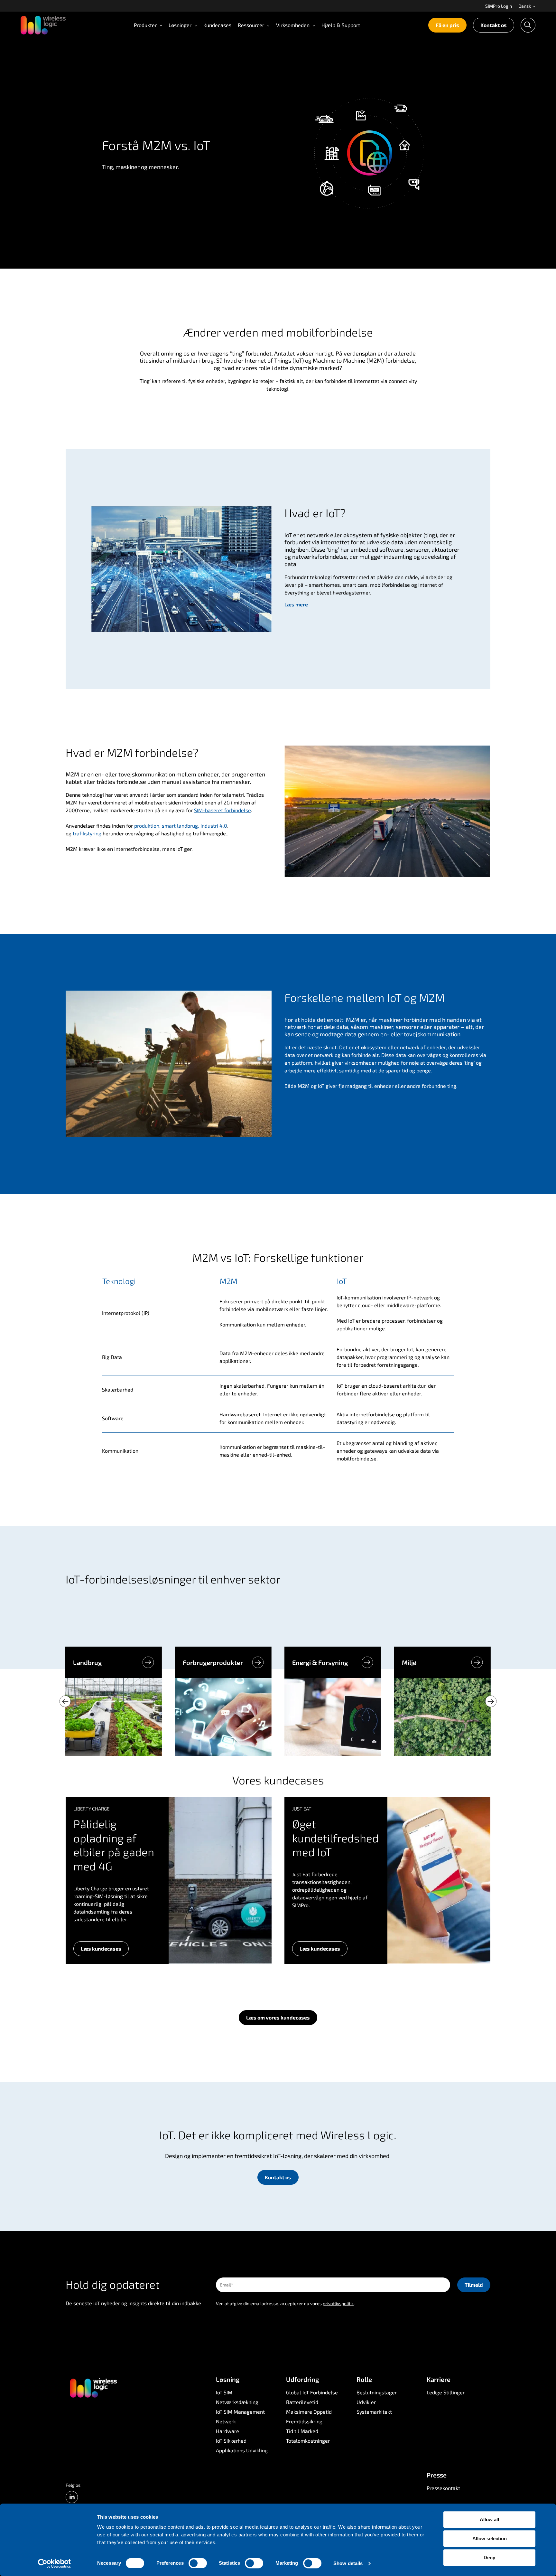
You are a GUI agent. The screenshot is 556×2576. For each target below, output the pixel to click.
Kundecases (217, 25)
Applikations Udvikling (242, 2450)
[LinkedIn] (72, 2497)
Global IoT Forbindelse (312, 2392)
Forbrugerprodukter (213, 1662)
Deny (489, 2557)
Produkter (145, 25)
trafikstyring (87, 833)
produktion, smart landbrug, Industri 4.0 (181, 826)
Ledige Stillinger (446, 2392)
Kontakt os (494, 25)
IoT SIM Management (240, 2412)
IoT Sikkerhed (231, 2441)
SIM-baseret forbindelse (222, 810)
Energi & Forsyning (320, 1662)
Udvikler (366, 2402)
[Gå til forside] (93, 2388)
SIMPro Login (499, 6)
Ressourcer (251, 25)
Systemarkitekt (374, 2412)
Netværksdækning (237, 2402)
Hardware (227, 2431)
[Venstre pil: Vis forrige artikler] (65, 1701)
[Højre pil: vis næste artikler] (491, 1701)
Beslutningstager (377, 2392)
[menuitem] (499, 6)
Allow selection (490, 2538)
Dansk (525, 6)
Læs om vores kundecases (278, 2017)
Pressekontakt (443, 2488)
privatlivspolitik (338, 2303)
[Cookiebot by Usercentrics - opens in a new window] (55, 2563)
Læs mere (296, 604)
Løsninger (180, 25)
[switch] (198, 2563)
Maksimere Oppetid (309, 2412)
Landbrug (87, 1662)
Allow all (489, 2519)
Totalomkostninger (308, 2441)
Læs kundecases (101, 1949)
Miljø (409, 1662)
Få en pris (447, 25)
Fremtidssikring (304, 2421)
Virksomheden (293, 25)
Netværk (226, 2421)
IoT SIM (224, 2392)
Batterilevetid (302, 2402)
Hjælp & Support (341, 25)
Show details (348, 2563)
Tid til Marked (302, 2431)
